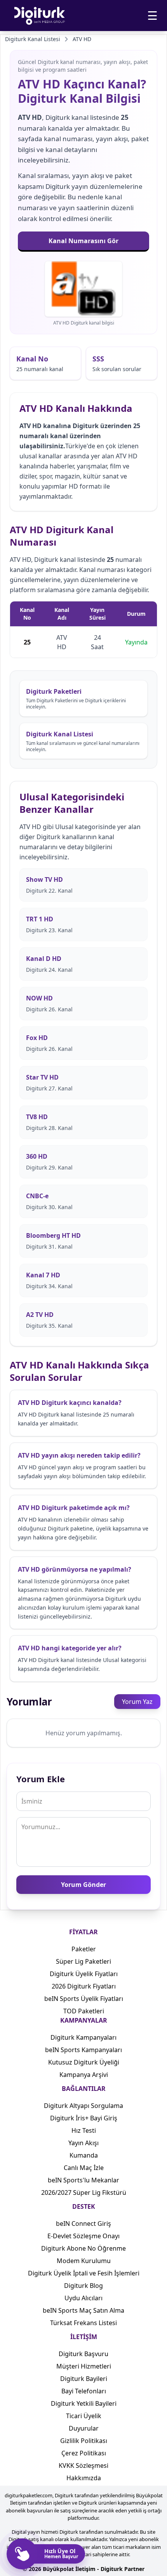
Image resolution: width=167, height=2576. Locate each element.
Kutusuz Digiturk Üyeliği (84, 2062)
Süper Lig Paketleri (83, 1961)
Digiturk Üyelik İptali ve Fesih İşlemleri (84, 2273)
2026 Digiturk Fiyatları (84, 1986)
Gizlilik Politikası (84, 2441)
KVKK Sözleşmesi (83, 2465)
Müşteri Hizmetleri (84, 2366)
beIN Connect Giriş (83, 2224)
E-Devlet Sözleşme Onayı (83, 2236)
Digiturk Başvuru (83, 2354)
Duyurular (84, 2428)
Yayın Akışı (83, 2143)
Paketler (84, 1949)
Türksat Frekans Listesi (83, 2323)
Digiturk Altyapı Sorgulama (83, 2106)
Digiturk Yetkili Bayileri (84, 2403)
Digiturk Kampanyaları (83, 2037)
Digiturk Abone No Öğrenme (83, 2248)
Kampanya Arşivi (84, 2075)
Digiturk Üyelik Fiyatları (84, 1974)
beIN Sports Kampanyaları (83, 2050)
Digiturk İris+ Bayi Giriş (84, 2118)
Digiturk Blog (83, 2286)
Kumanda (84, 2155)
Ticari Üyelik (84, 2416)
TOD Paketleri (84, 2011)
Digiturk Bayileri (84, 2379)
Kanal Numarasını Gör (83, 241)
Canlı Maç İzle (84, 2168)
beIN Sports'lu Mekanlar (83, 2180)
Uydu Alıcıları (83, 2298)
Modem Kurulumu (84, 2261)
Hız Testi (84, 2130)
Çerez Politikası (84, 2453)
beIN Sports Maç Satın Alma (83, 2310)
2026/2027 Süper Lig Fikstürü (84, 2192)
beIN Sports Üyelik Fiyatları (84, 1999)
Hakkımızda (84, 2478)
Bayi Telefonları (84, 2391)
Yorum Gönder (83, 1885)
